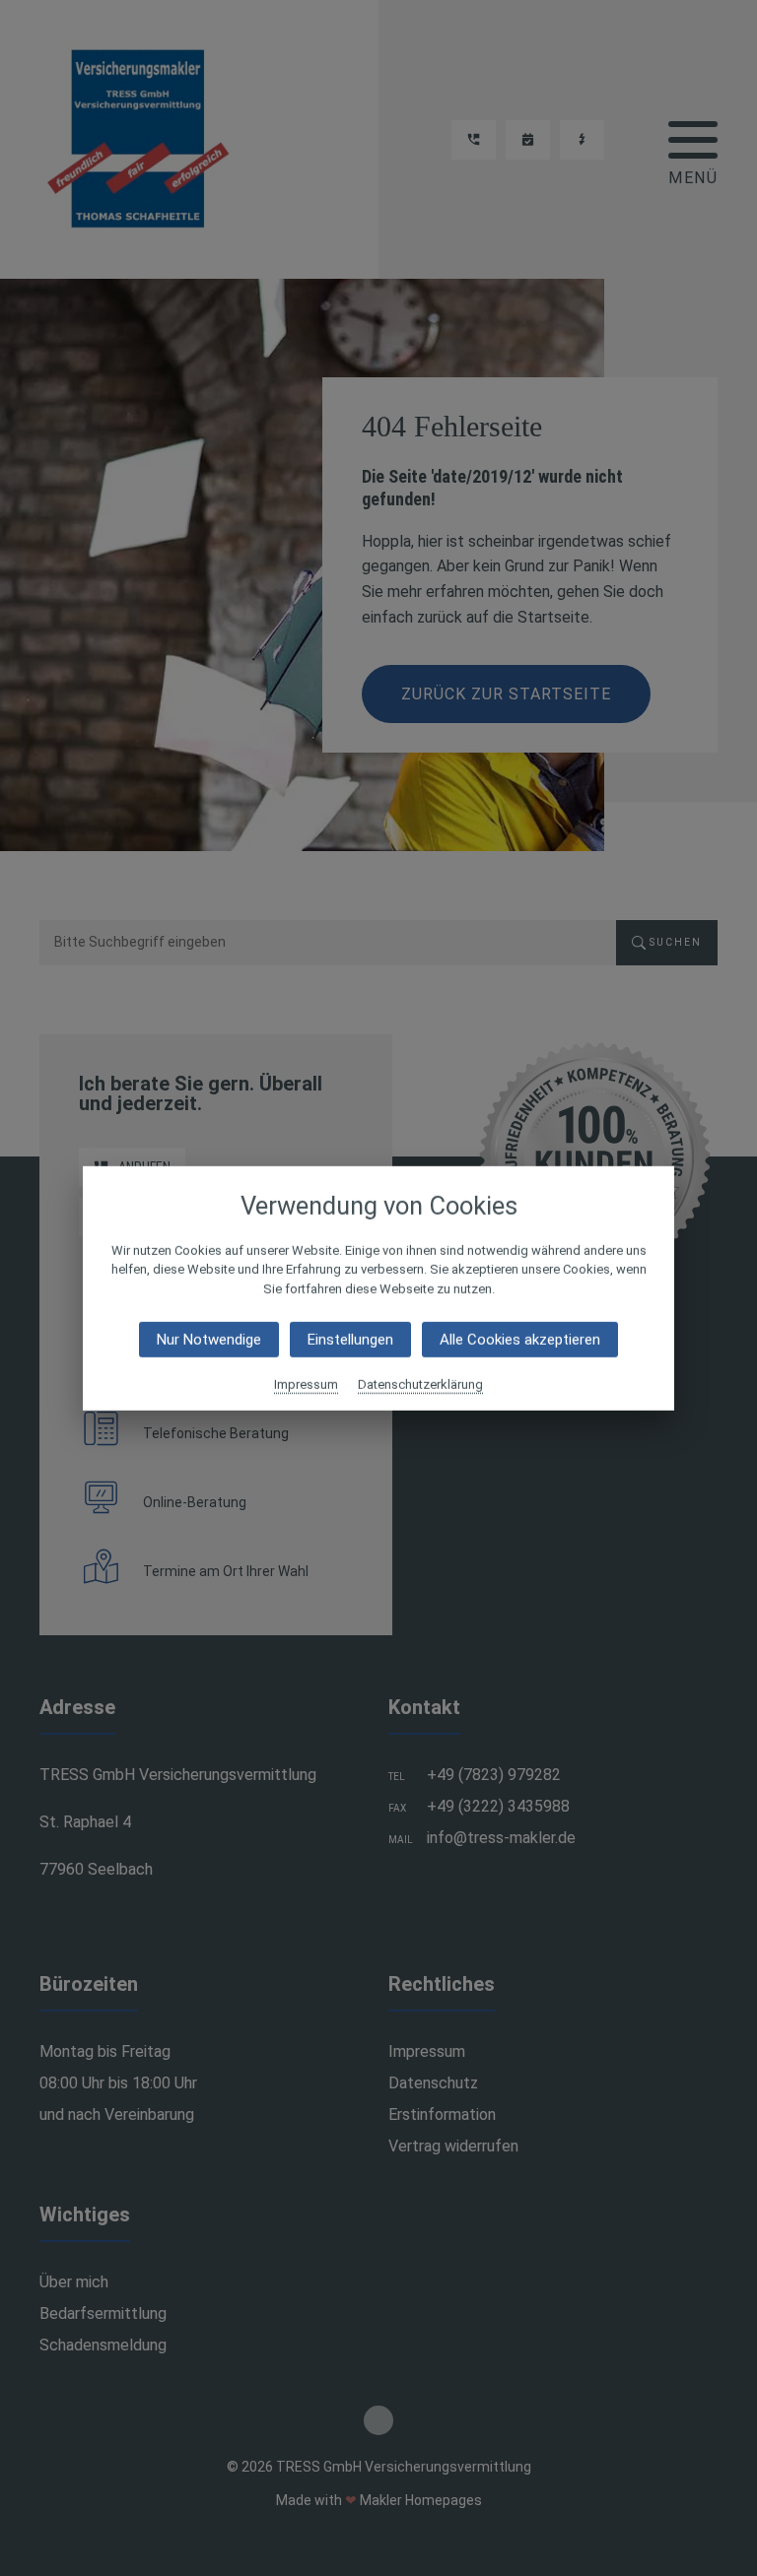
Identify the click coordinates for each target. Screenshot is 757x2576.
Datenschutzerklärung (420, 1385)
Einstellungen (350, 1340)
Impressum (306, 1385)
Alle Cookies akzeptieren (520, 1340)
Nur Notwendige (209, 1340)
